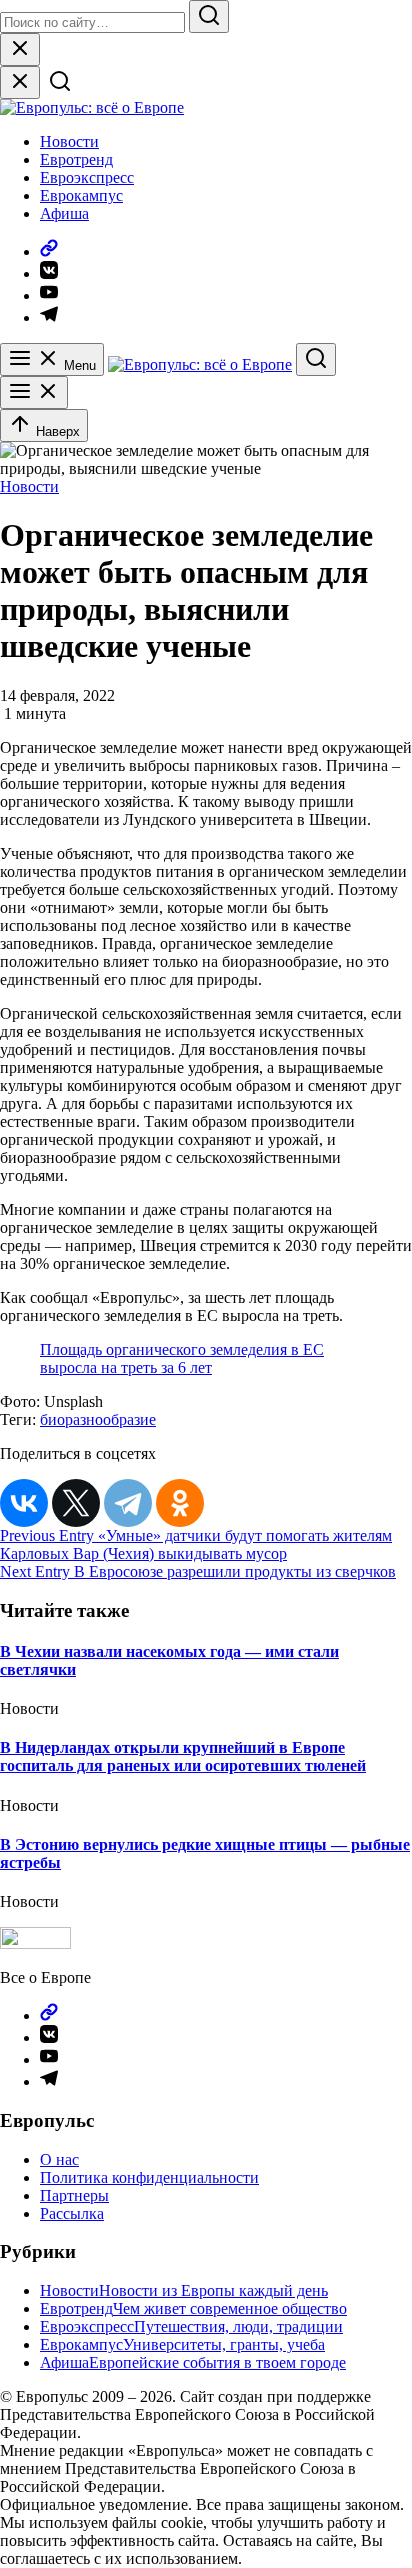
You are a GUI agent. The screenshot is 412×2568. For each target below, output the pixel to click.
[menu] (34, 392)
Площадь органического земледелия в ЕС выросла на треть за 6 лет (182, 1358)
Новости (69, 141)
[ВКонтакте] (24, 1503)
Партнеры (74, 2195)
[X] (76, 1503)
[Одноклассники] (180, 1503)
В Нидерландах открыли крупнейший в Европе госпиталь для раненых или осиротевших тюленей (183, 1756)
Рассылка (72, 2213)
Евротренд (76, 159)
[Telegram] (128, 1503)
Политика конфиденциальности (149, 2177)
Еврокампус (81, 195)
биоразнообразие (98, 1419)
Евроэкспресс (87, 177)
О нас (59, 2159)
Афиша (64, 213)
